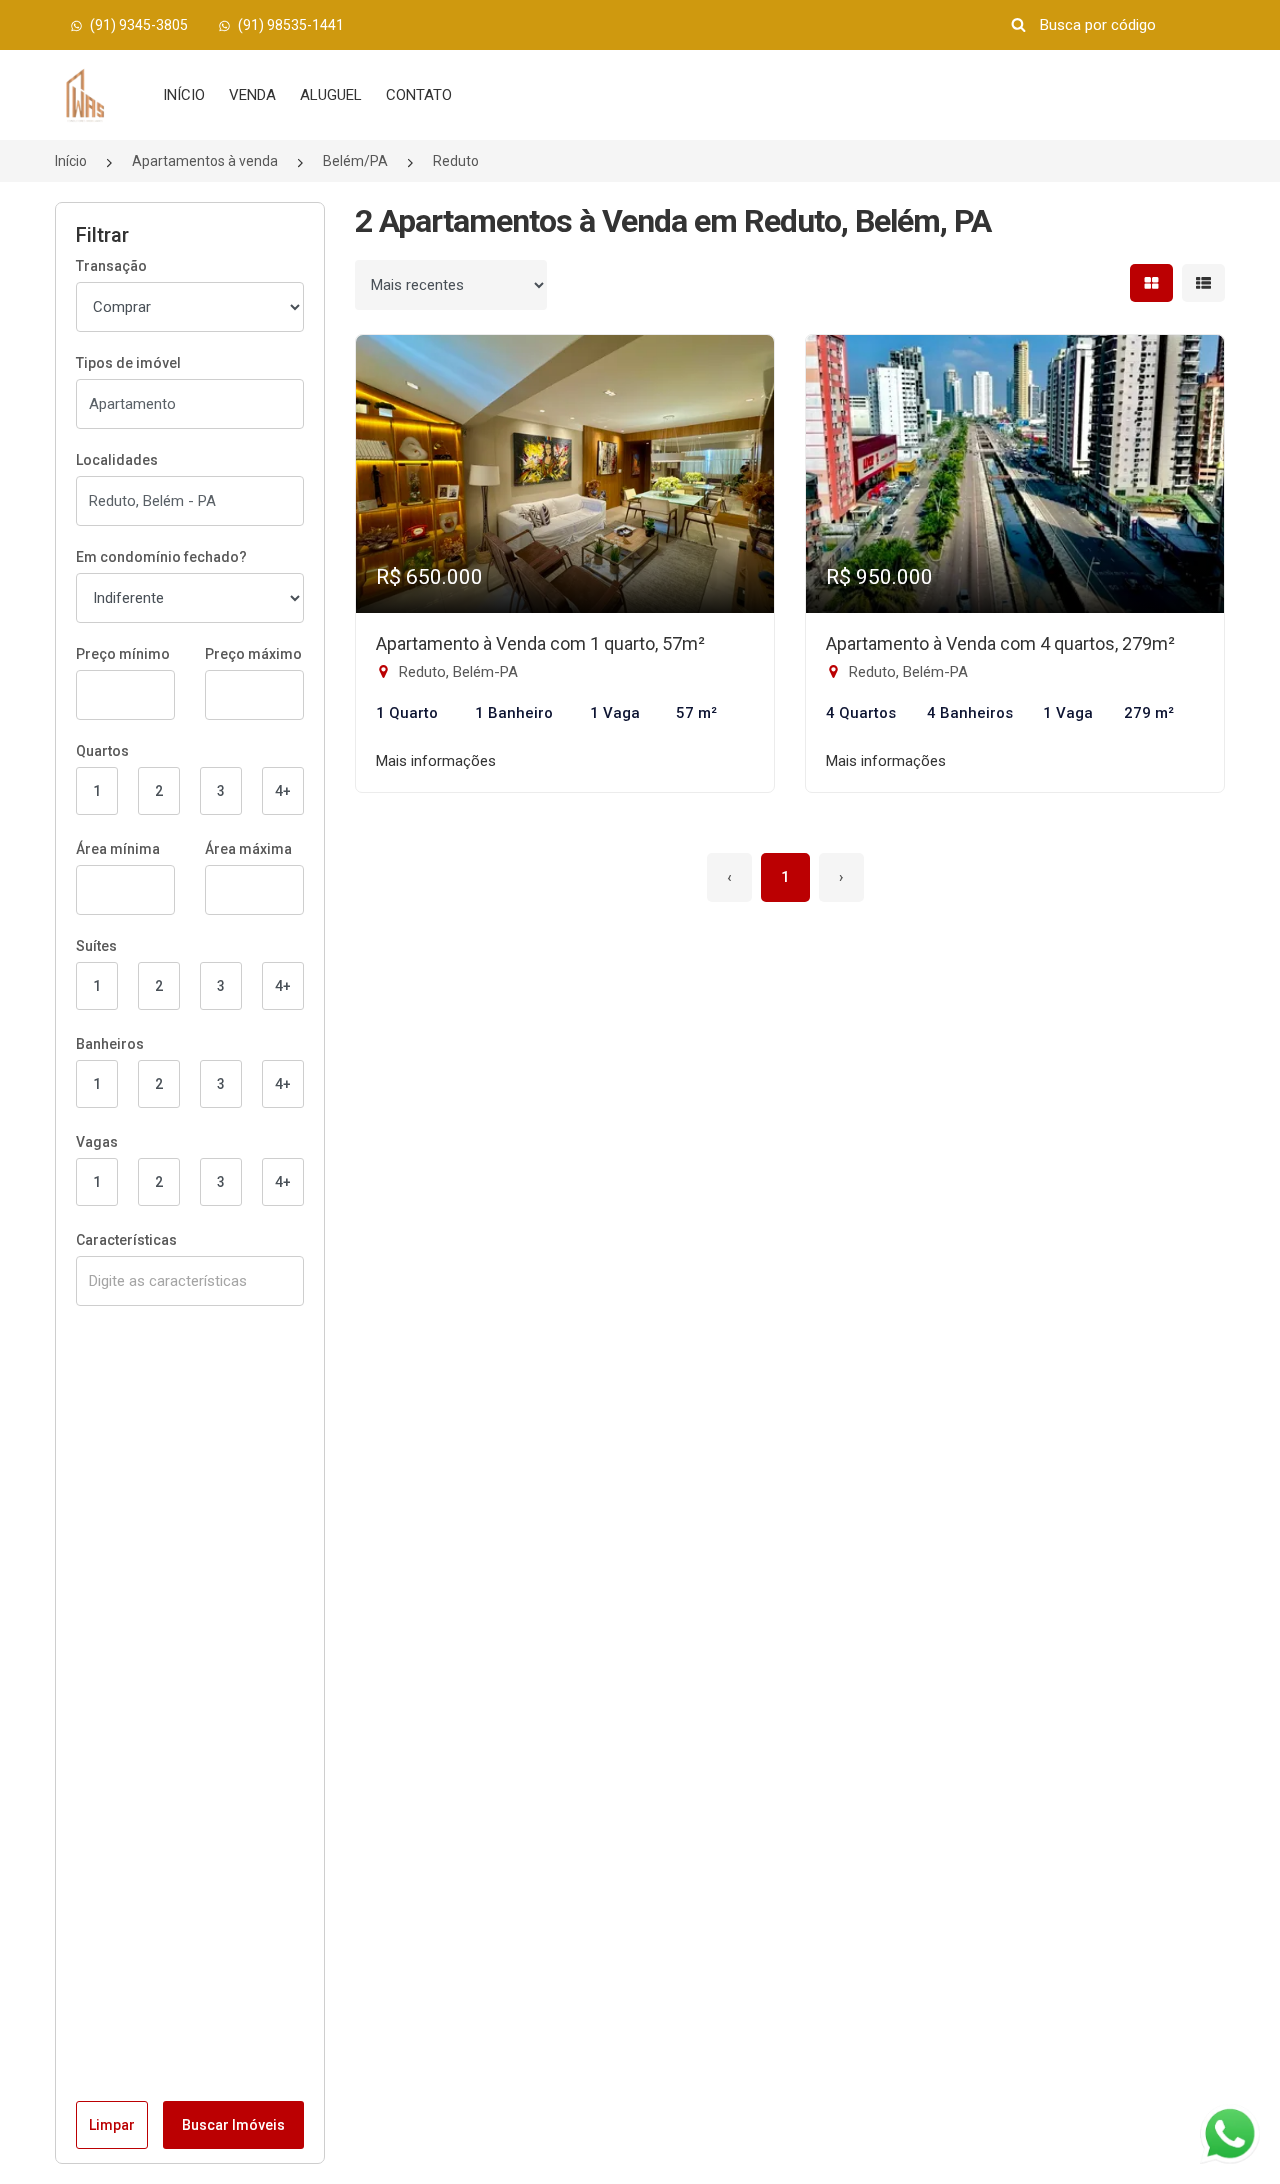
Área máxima (248, 849)
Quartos (102, 751)
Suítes (96, 946)
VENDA (252, 95)
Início (71, 161)
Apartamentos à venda (205, 161)
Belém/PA (355, 161)
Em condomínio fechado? (161, 557)
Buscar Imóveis (233, 2125)
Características (126, 1240)
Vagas (97, 1142)
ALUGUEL (331, 95)
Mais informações (436, 761)
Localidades (117, 460)
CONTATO (419, 95)
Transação (111, 266)
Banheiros (110, 1044)
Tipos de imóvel (128, 363)
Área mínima (118, 849)
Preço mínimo (123, 654)
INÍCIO (184, 95)
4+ (283, 791)
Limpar (112, 2125)
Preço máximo (253, 654)
